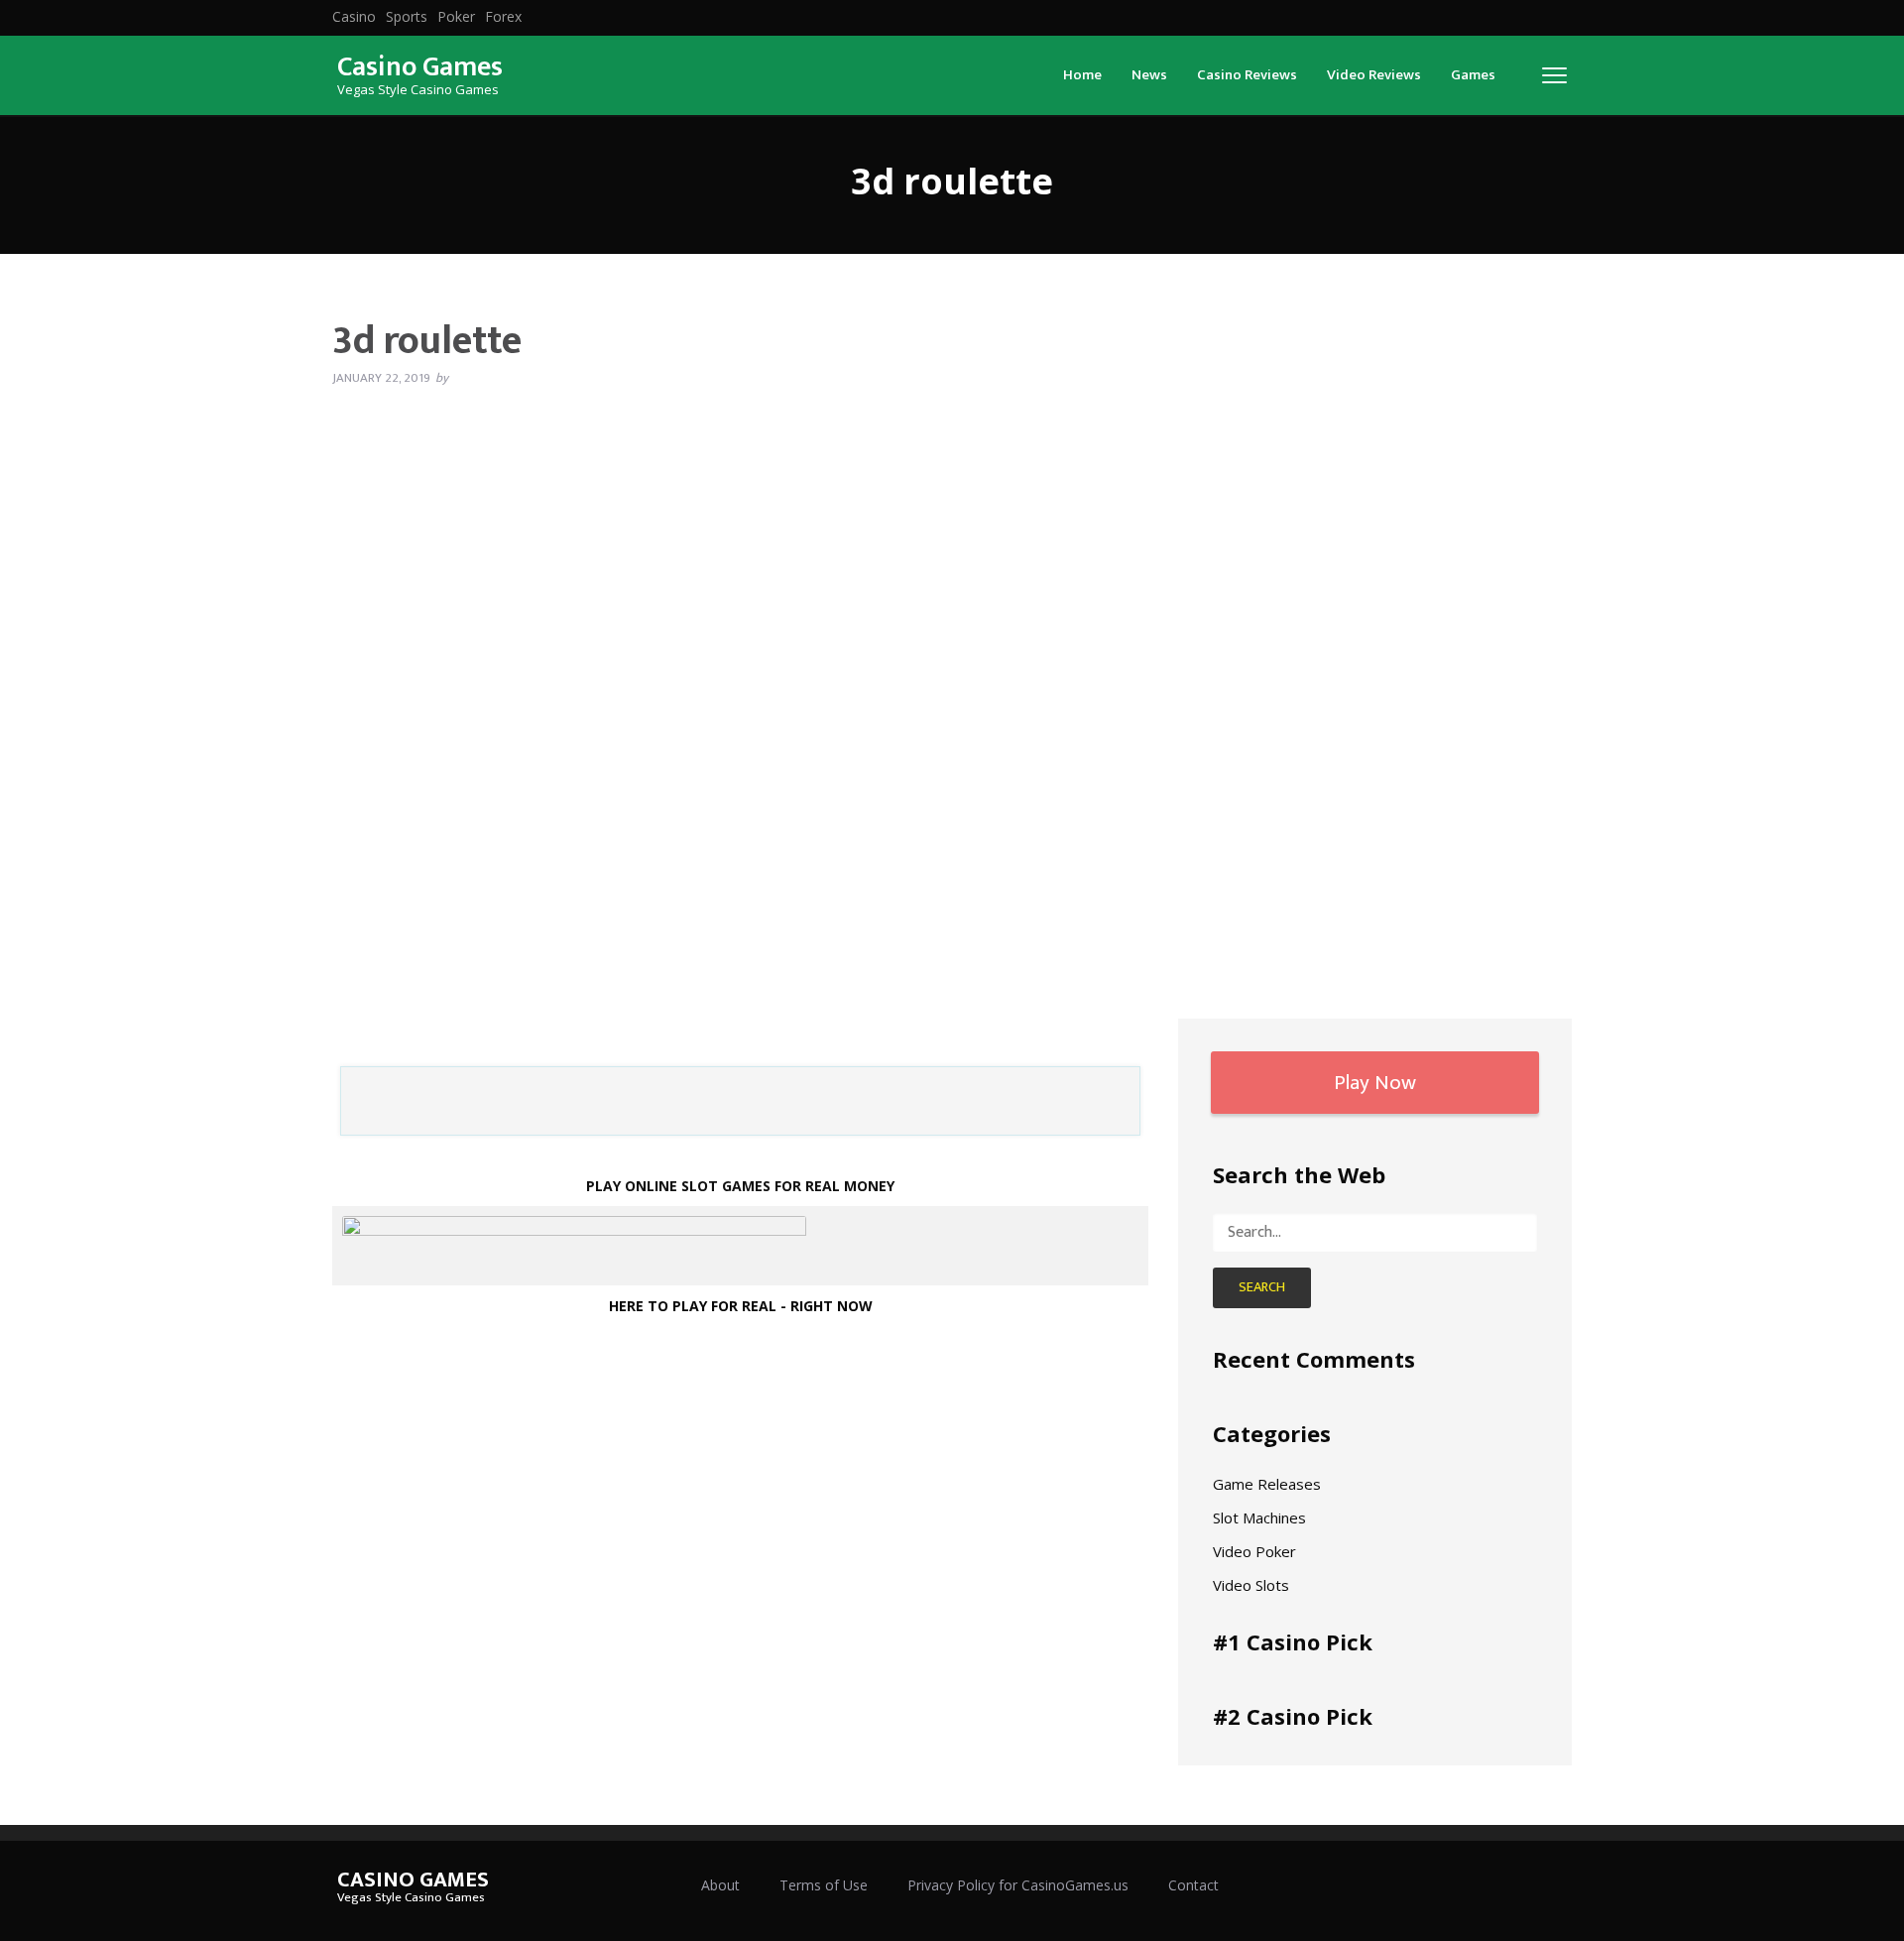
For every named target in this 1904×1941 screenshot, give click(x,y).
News (1149, 75)
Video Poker (1254, 1551)
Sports (407, 17)
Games (1473, 75)
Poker (456, 17)
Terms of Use (824, 1885)
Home (1082, 75)
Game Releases (1267, 1484)
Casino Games (420, 67)
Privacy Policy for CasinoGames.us (1018, 1885)
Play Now (1375, 1083)
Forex (503, 17)
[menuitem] (354, 17)
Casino (354, 17)
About (720, 1885)
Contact (1193, 1885)
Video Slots (1251, 1585)
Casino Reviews (1247, 75)
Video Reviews (1374, 75)
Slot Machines (1259, 1517)
